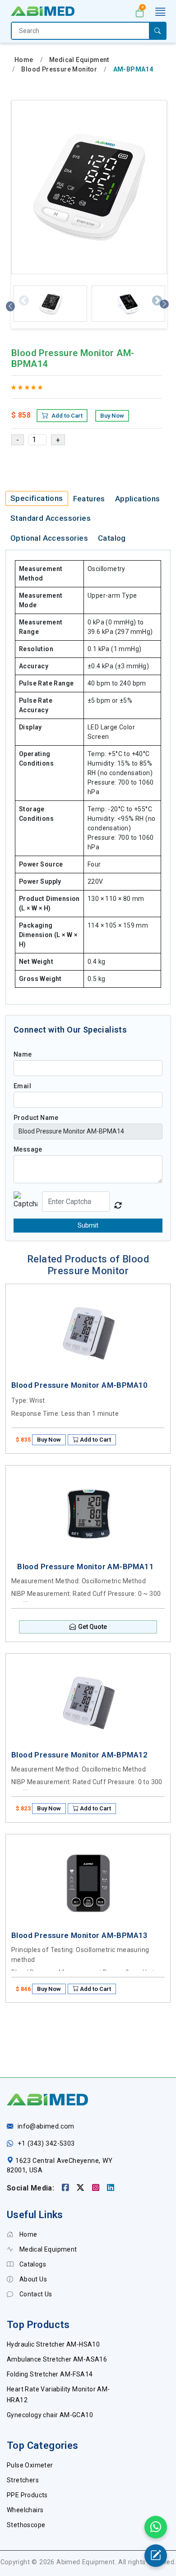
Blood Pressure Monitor (59, 69)
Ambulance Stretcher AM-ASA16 (57, 2359)
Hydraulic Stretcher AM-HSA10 (53, 2344)
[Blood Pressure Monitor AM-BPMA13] (88, 1883)
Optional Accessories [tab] (49, 538)
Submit (88, 1225)
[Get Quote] (156, 2556)
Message (28, 1149)
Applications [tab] (138, 499)
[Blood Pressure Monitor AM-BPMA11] (88, 1514)
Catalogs (32, 2264)
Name (23, 1054)
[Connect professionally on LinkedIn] (111, 2188)
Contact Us (35, 2294)
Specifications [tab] (37, 498)
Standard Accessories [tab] (51, 518)
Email (22, 1086)
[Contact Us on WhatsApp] (156, 2527)
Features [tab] (89, 499)
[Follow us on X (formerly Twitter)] (81, 2188)
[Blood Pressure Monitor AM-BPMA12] (88, 1703)
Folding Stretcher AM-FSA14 (50, 2374)
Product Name (36, 1118)
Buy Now (112, 416)
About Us (32, 2279)
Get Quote (93, 1627)
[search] (157, 31)
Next (156, 300)
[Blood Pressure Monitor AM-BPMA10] (88, 1333)
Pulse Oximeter (30, 2465)
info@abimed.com (46, 2126)
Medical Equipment (79, 60)
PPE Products (27, 2495)
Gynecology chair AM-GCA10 (50, 2415)
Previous (23, 300)
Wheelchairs (25, 2510)
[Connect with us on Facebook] (67, 2188)
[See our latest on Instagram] (97, 2188)
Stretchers (23, 2480)
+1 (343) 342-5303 (46, 2144)
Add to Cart (66, 416)
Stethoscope (26, 2525)
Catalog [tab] (112, 538)
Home (24, 60)
